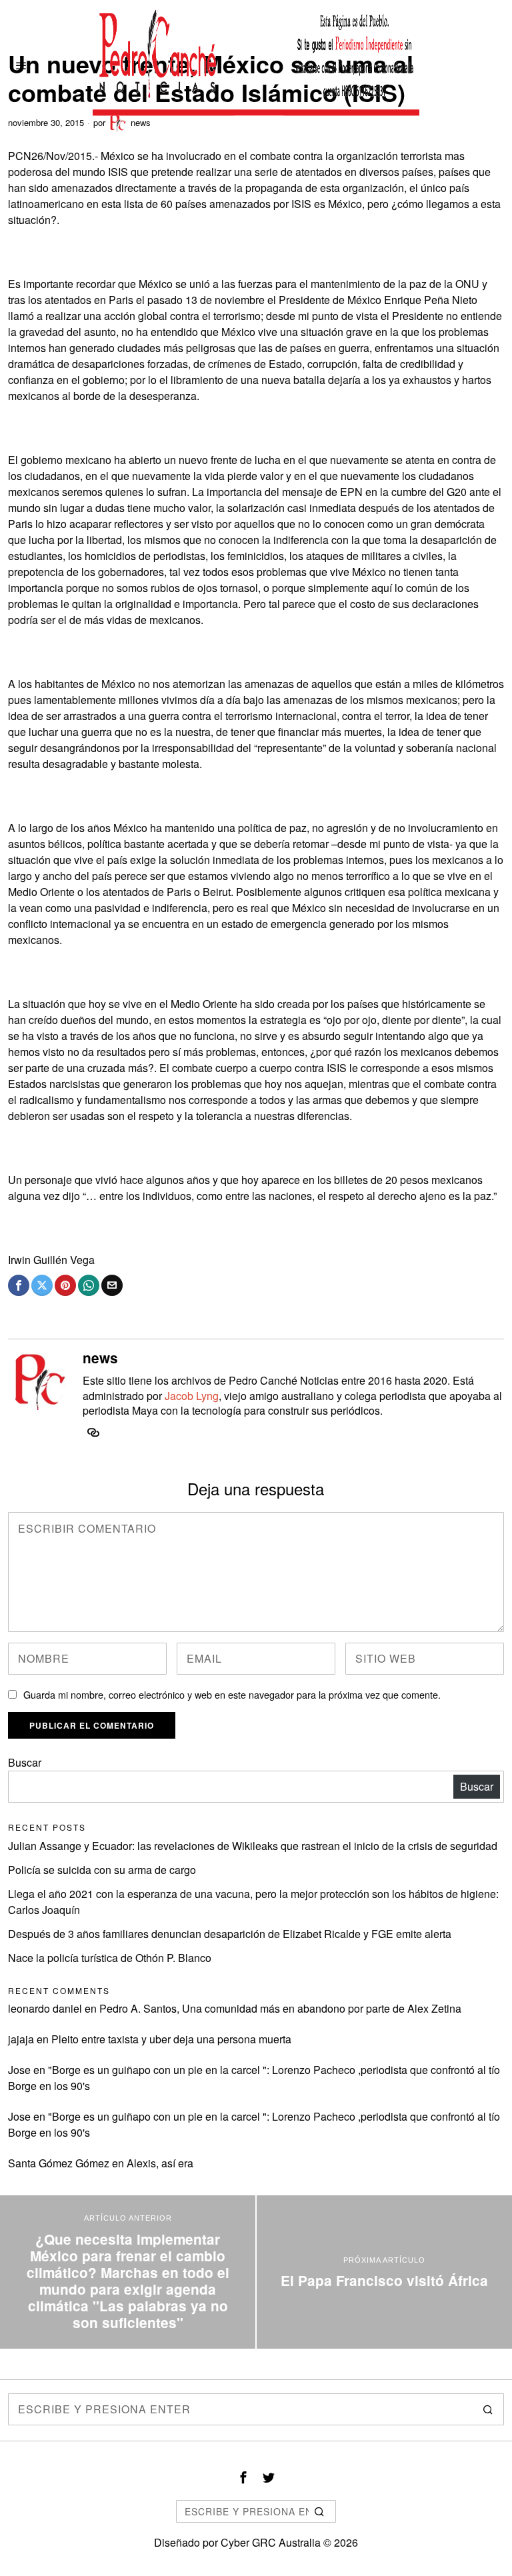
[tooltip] (19, 1285)
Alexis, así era (160, 2163)
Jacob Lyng (192, 1396)
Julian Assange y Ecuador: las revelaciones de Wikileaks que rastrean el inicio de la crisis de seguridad (253, 1846)
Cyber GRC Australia (271, 2542)
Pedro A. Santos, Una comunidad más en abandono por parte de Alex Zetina (280, 2008)
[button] (488, 2409)
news (100, 1358)
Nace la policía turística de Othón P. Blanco (110, 1958)
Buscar (25, 1762)
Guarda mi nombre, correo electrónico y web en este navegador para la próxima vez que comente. (232, 1694)
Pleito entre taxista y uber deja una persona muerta (171, 2039)
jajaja (21, 2039)
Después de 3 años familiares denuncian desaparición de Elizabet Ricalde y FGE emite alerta (230, 1934)
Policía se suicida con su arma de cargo (102, 1870)
